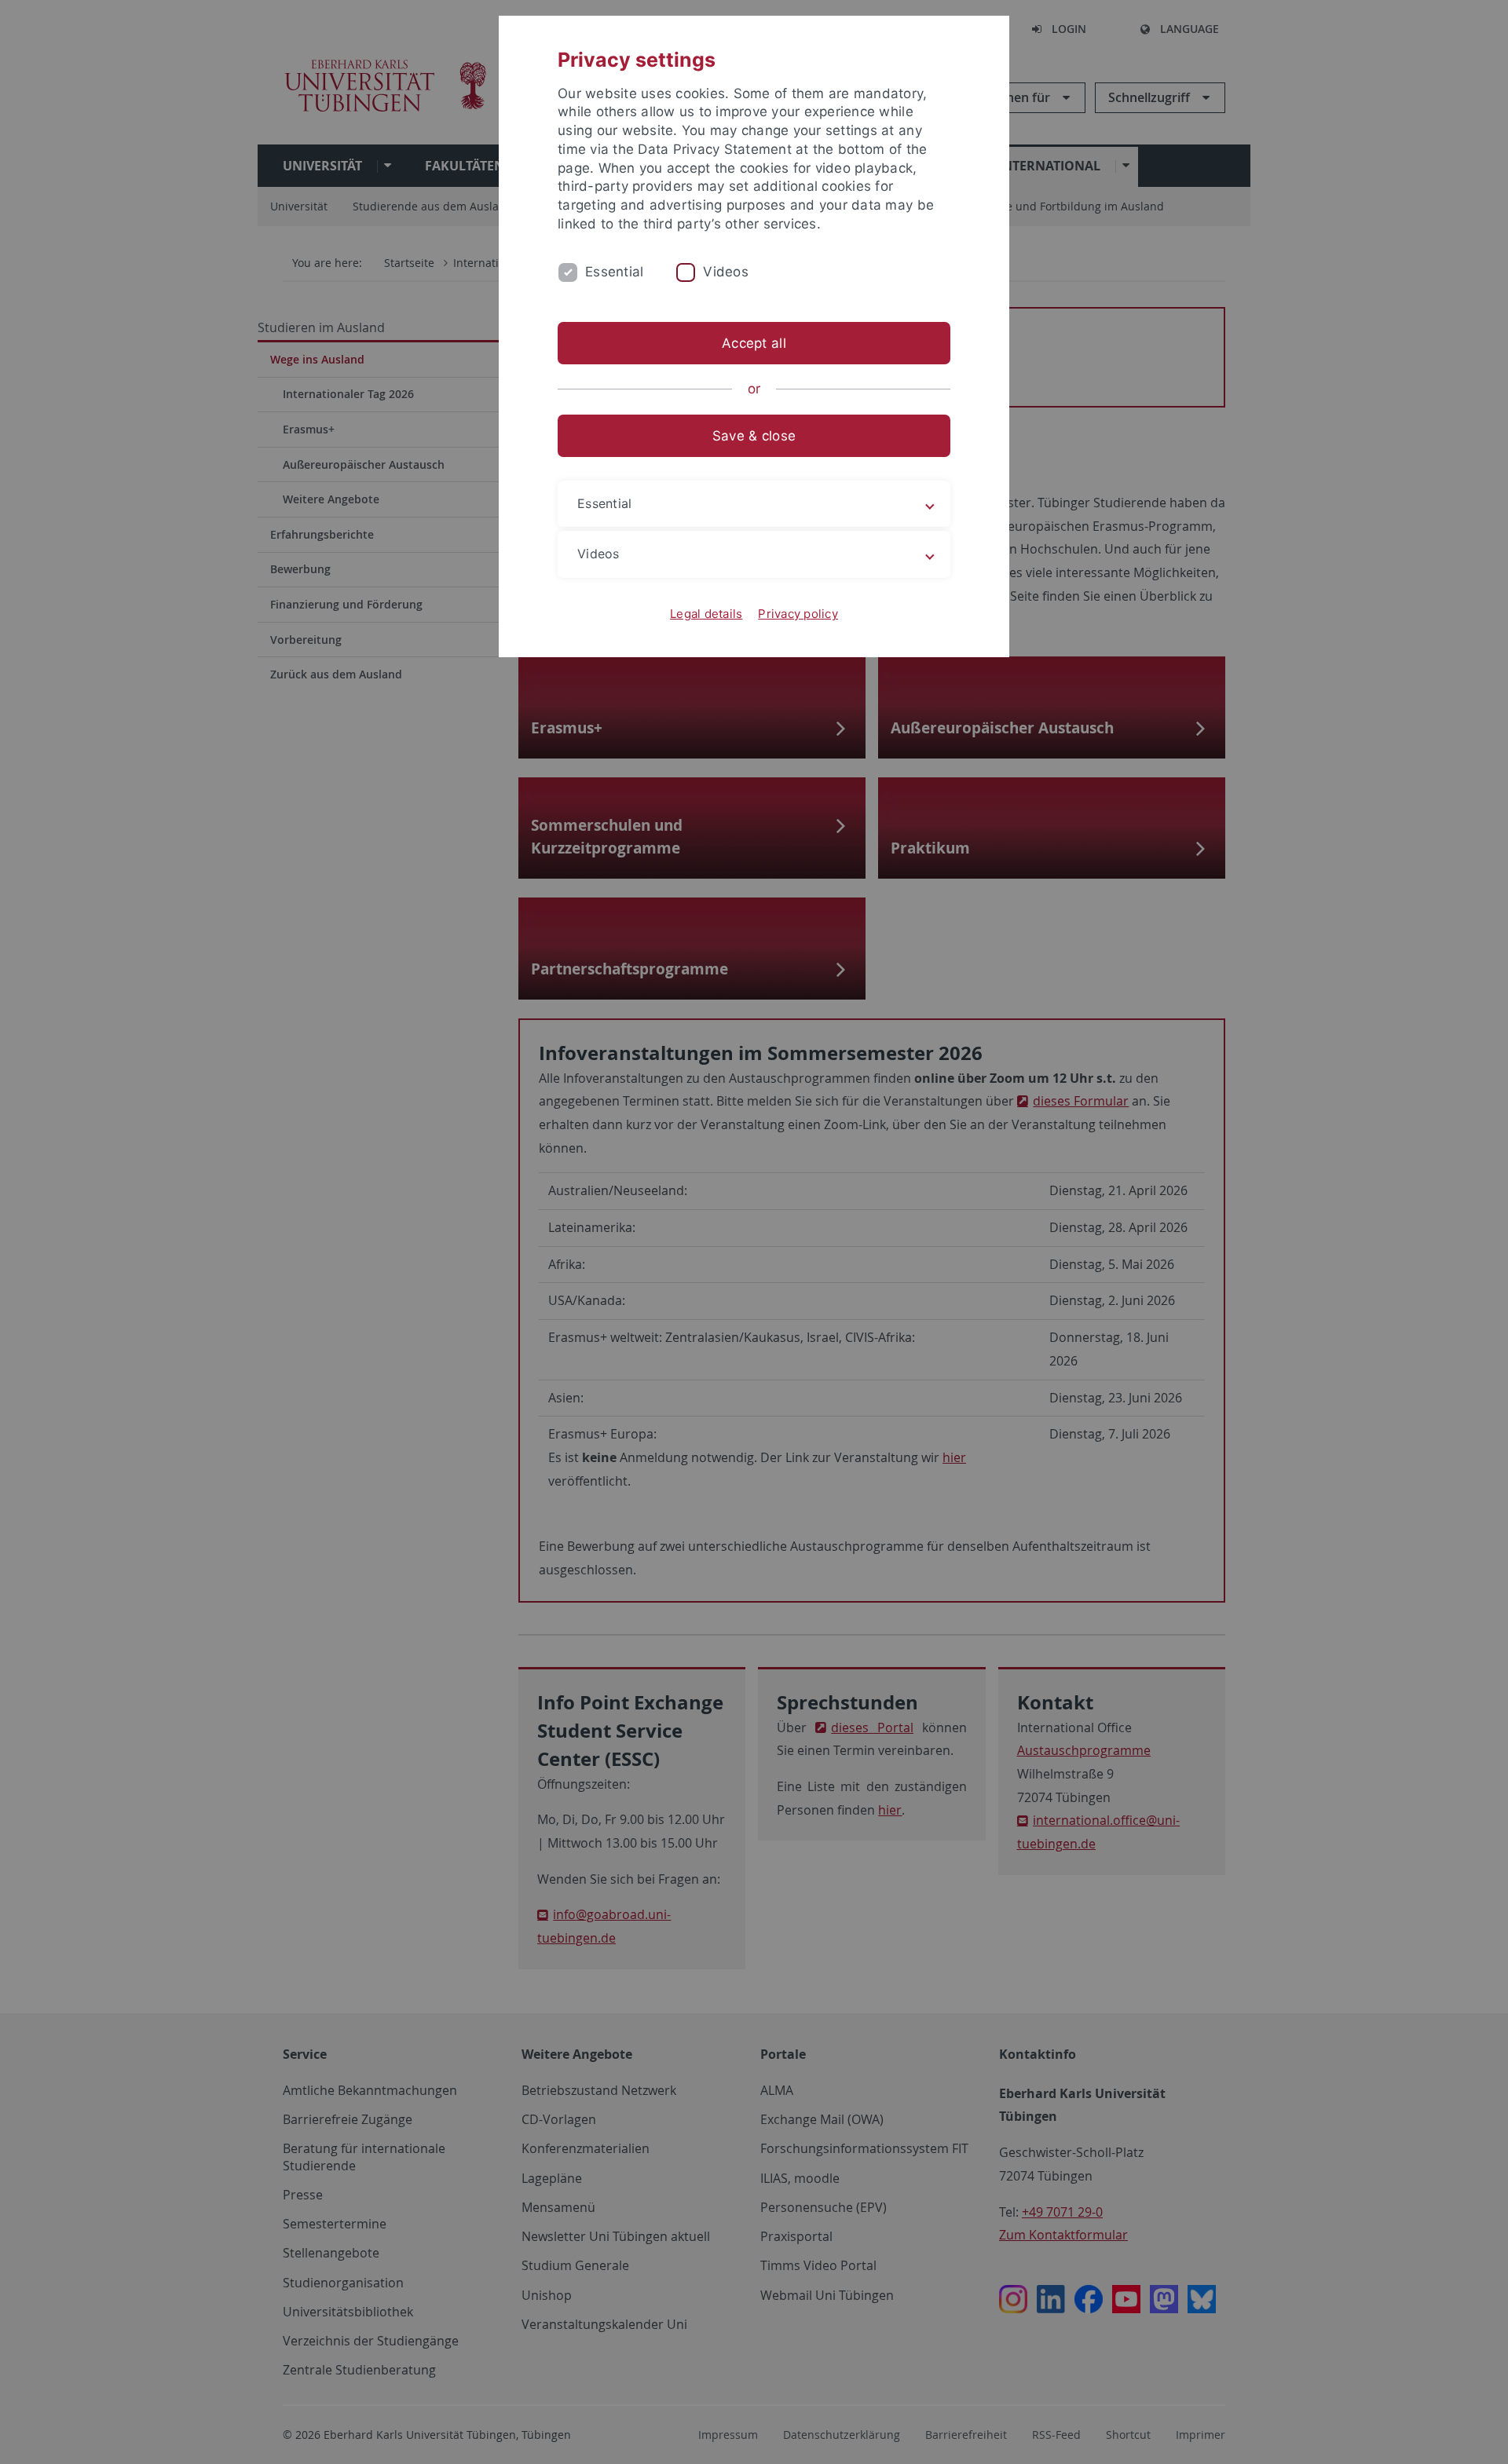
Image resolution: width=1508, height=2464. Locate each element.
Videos (726, 272)
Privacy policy (798, 614)
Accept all (754, 343)
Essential (614, 272)
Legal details (706, 614)
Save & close (754, 436)
